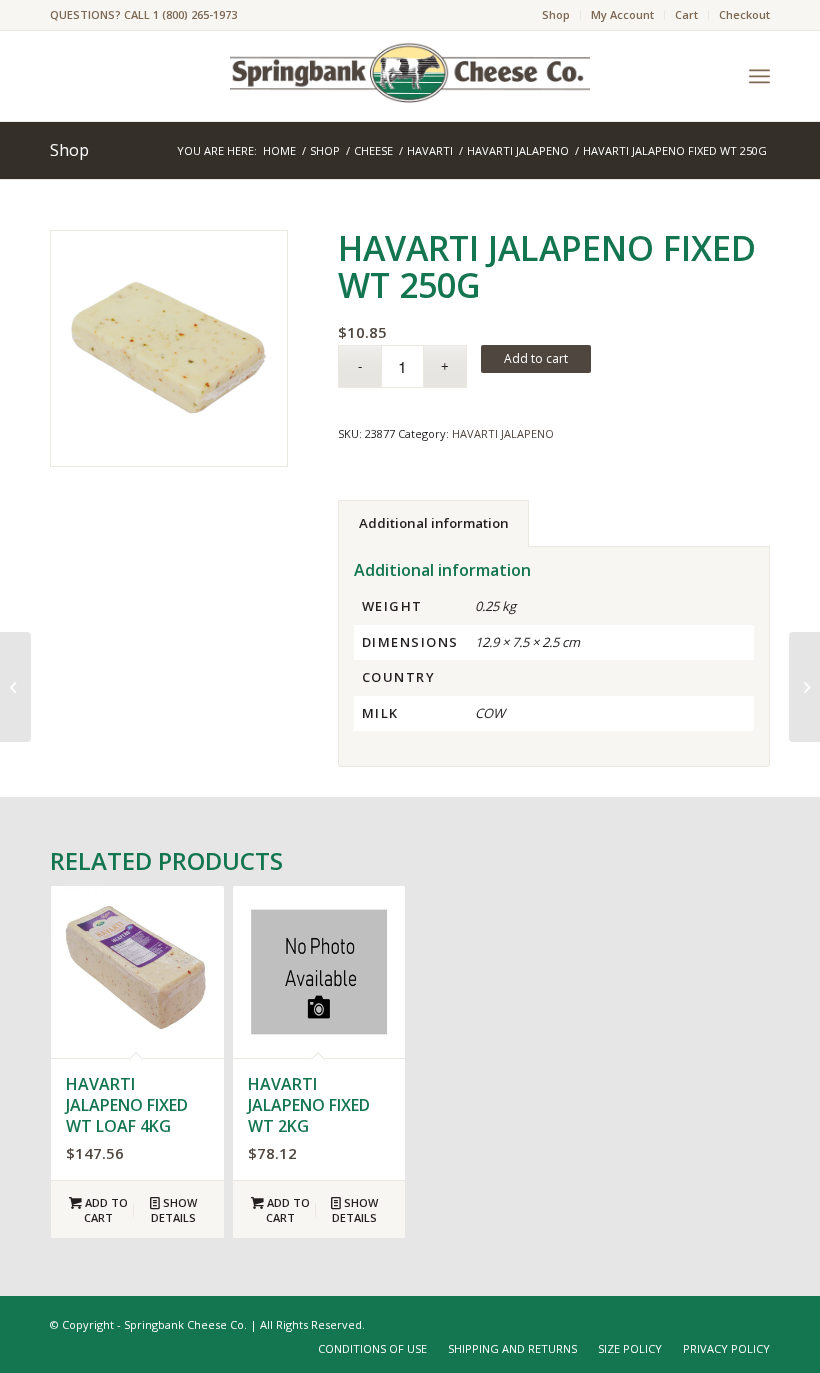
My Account (622, 14)
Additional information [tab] (434, 523)
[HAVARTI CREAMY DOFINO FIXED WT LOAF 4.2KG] (15, 687)
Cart (686, 14)
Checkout (744, 14)
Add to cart (536, 358)
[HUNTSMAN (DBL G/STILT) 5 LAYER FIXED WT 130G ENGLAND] (804, 687)
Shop (556, 14)
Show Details (174, 1210)
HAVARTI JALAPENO (503, 433)
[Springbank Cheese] (169, 349)
